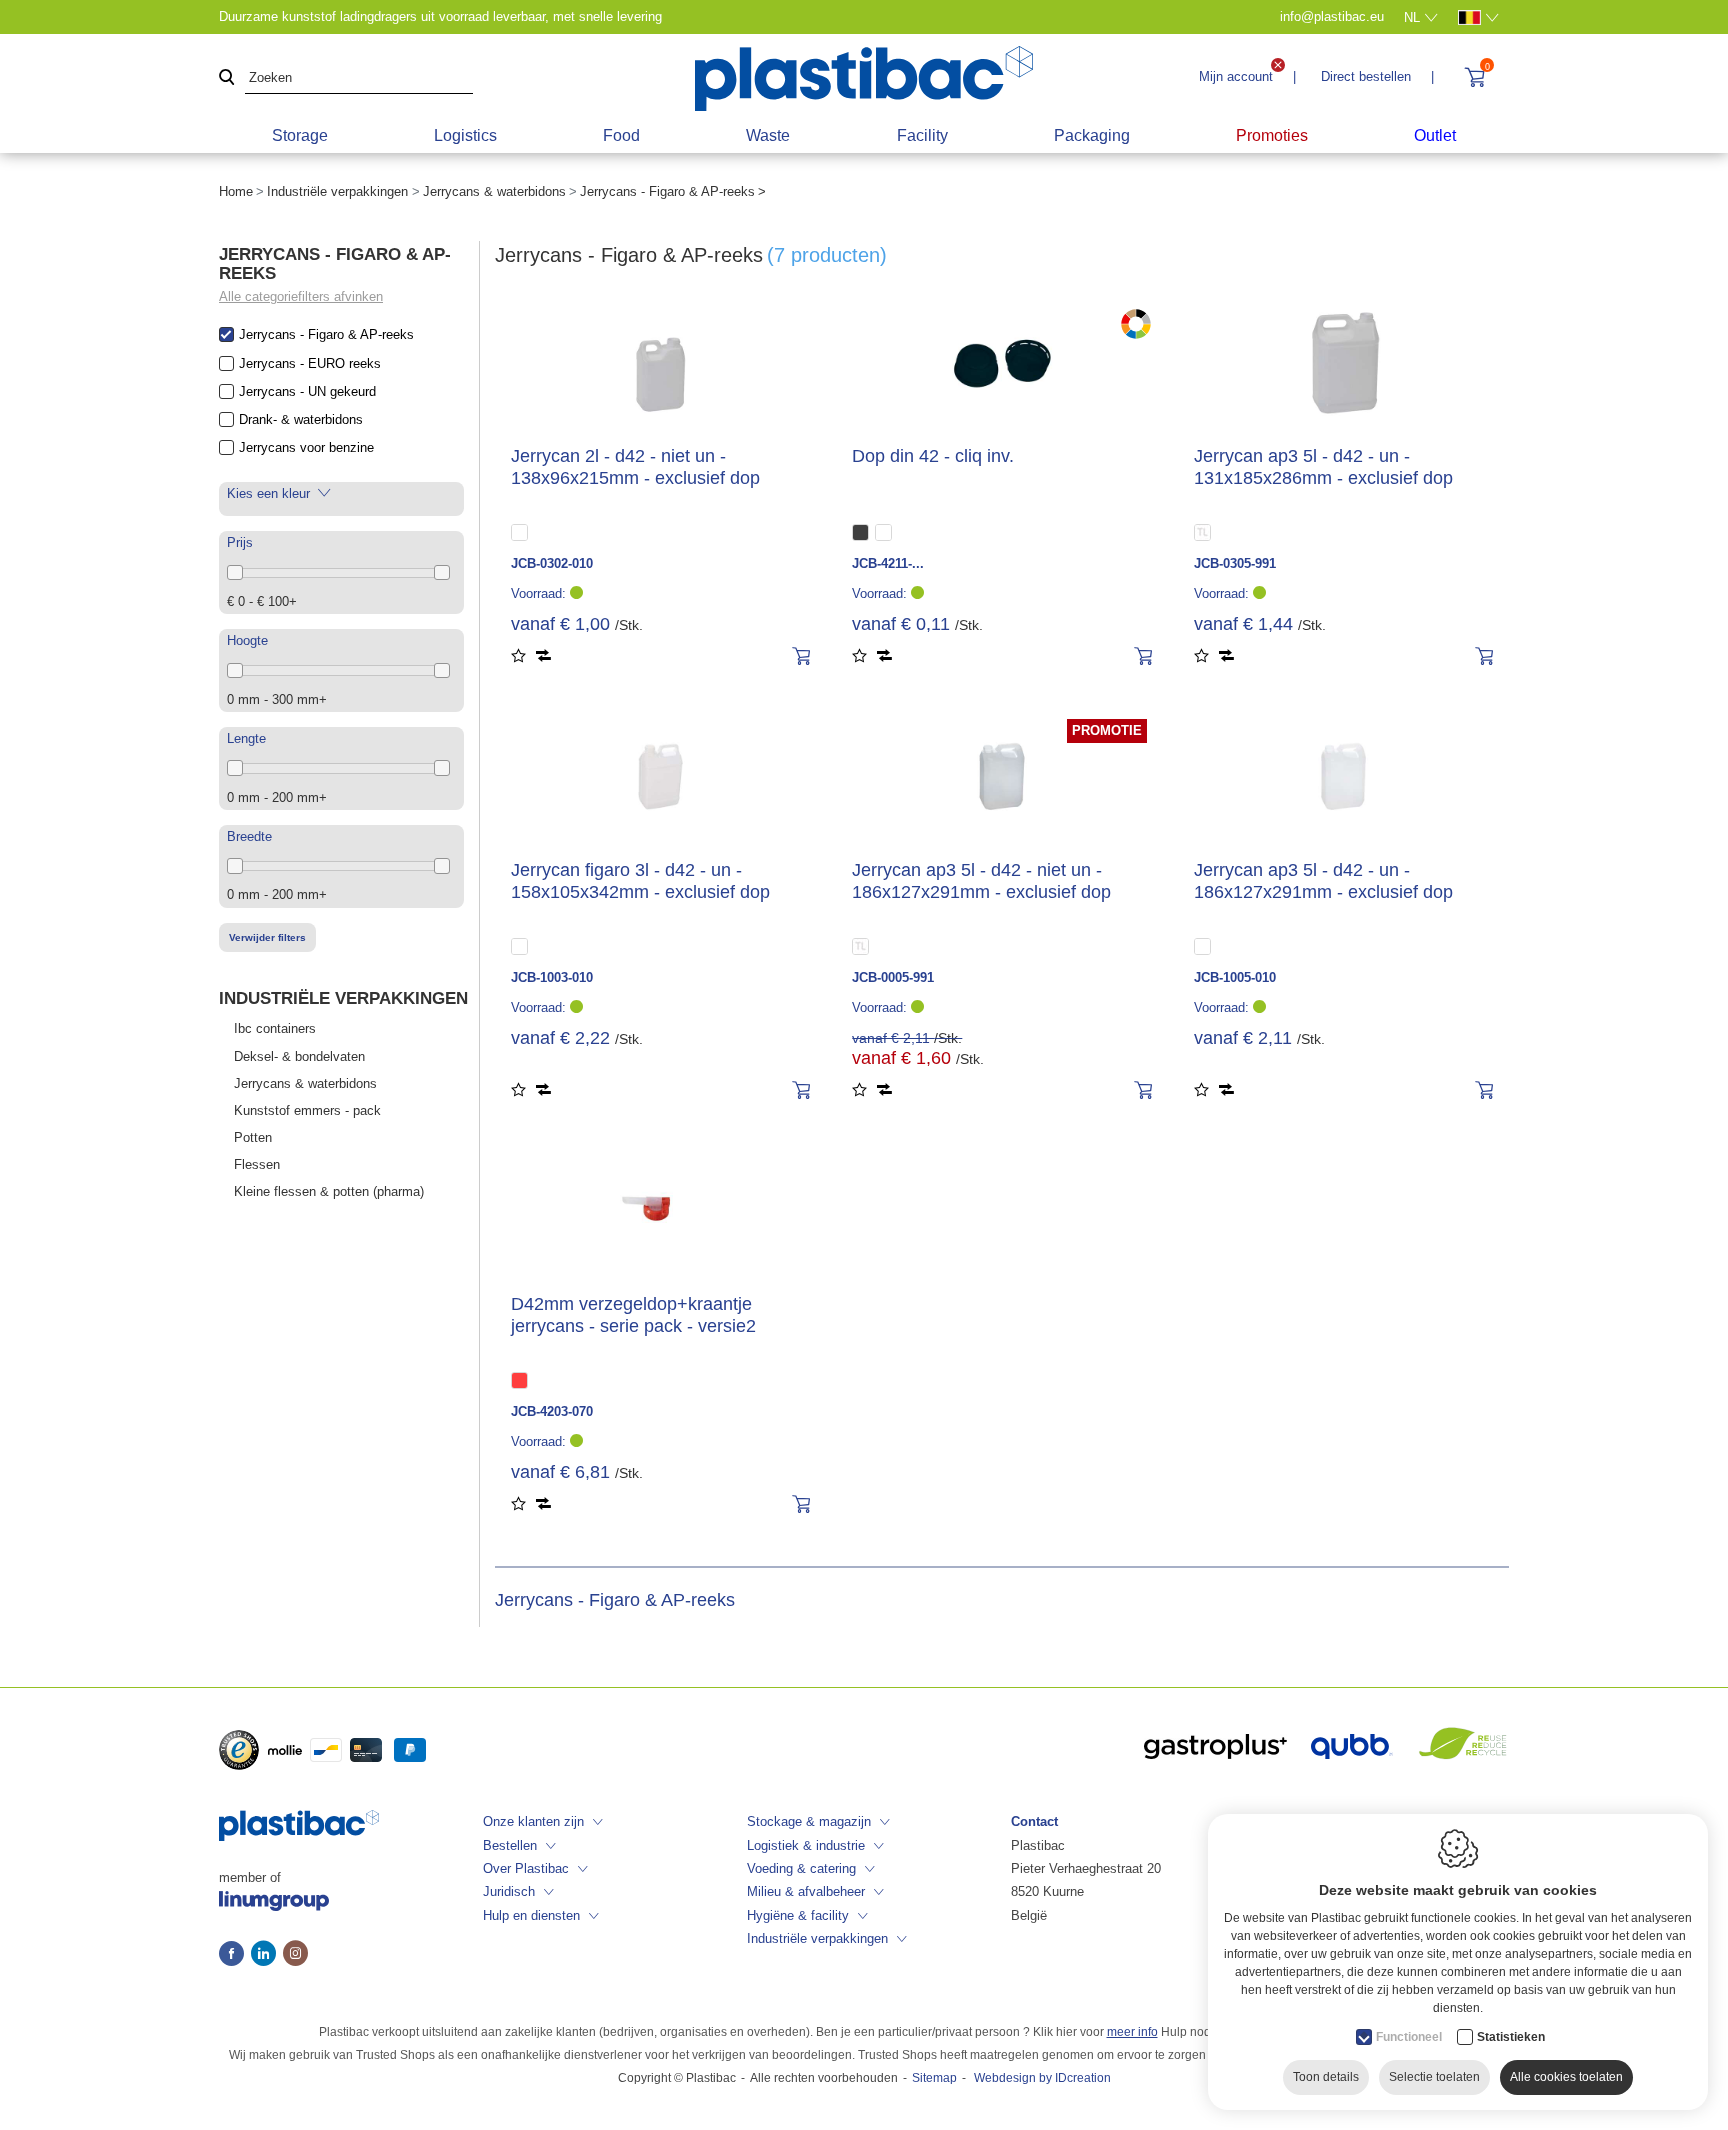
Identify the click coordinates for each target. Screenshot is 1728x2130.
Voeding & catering (801, 1868)
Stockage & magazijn (809, 1821)
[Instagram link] (295, 1955)
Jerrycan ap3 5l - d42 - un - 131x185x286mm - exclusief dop (1323, 467)
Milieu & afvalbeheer (806, 1891)
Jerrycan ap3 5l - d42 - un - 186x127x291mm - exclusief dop (1323, 881)
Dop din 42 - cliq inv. (933, 456)
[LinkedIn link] (267, 1955)
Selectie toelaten (1434, 2077)
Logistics (465, 135)
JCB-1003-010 (552, 977)
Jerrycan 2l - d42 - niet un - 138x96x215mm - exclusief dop (635, 467)
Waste (768, 135)
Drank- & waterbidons (301, 419)
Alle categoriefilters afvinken (301, 296)
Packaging (1092, 135)
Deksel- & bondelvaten (299, 1056)
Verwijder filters (267, 937)
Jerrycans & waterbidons (494, 191)
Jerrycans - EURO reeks (310, 363)
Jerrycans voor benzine (306, 447)
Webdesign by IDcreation (1042, 2078)
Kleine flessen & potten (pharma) (329, 1191)
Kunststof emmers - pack (307, 1110)
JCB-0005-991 (893, 977)
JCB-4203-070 (552, 1411)
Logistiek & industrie (806, 1845)
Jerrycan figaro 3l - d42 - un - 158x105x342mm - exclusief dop (640, 881)
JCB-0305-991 (1235, 563)
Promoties (1272, 135)
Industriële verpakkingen (337, 191)
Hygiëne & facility (798, 1915)
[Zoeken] (227, 78)
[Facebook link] (235, 1955)
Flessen (257, 1164)
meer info (1132, 2032)
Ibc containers (275, 1028)
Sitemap (934, 2078)
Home (236, 191)
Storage (300, 135)
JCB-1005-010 (1235, 977)
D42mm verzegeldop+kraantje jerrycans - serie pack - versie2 (633, 1315)
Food (621, 135)
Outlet (1435, 135)
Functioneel (1409, 2037)
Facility (922, 135)
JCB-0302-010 (552, 563)
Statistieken (1511, 2037)
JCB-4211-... (888, 563)
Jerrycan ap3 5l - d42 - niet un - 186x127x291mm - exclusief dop (981, 881)
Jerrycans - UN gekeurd (307, 391)
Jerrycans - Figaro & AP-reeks (326, 334)
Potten (253, 1137)
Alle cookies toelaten (1566, 2077)
